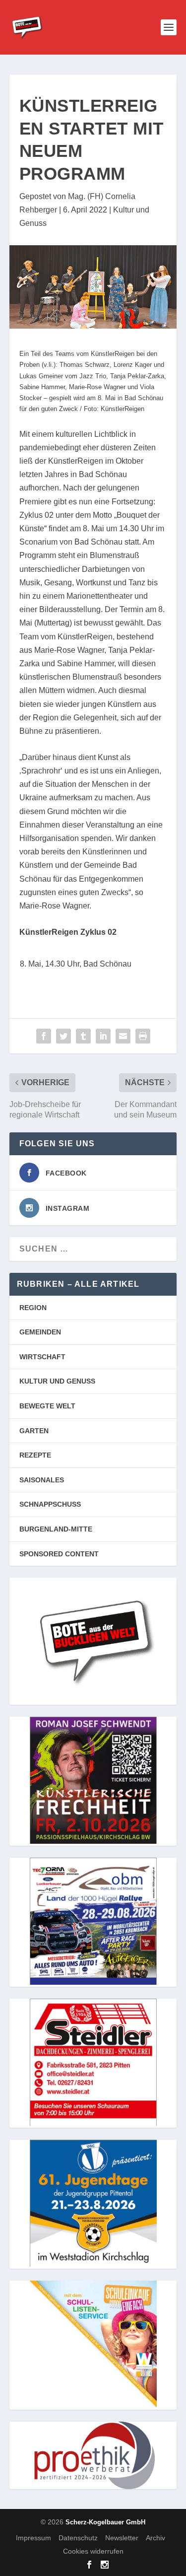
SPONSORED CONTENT (59, 1554)
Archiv (155, 2538)
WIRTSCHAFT (42, 1357)
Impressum (33, 2538)
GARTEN (34, 1431)
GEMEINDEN (40, 1332)
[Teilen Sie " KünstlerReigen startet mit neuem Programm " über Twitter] (63, 1036)
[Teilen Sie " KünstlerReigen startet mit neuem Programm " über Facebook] (44, 1036)
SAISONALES (42, 1480)
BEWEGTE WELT (47, 1406)
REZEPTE (35, 1455)
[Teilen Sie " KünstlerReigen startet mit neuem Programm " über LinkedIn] (103, 1036)
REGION (33, 1308)
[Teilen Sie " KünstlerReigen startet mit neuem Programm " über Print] (143, 1036)
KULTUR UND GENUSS (57, 1381)
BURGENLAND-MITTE (56, 1529)
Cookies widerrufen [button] (93, 2551)
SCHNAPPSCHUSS (50, 1504)
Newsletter (122, 2538)
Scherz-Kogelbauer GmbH (105, 2522)
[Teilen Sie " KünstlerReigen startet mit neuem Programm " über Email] (123, 1036)
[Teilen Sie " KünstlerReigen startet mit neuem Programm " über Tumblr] (83, 1036)
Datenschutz (78, 2538)
